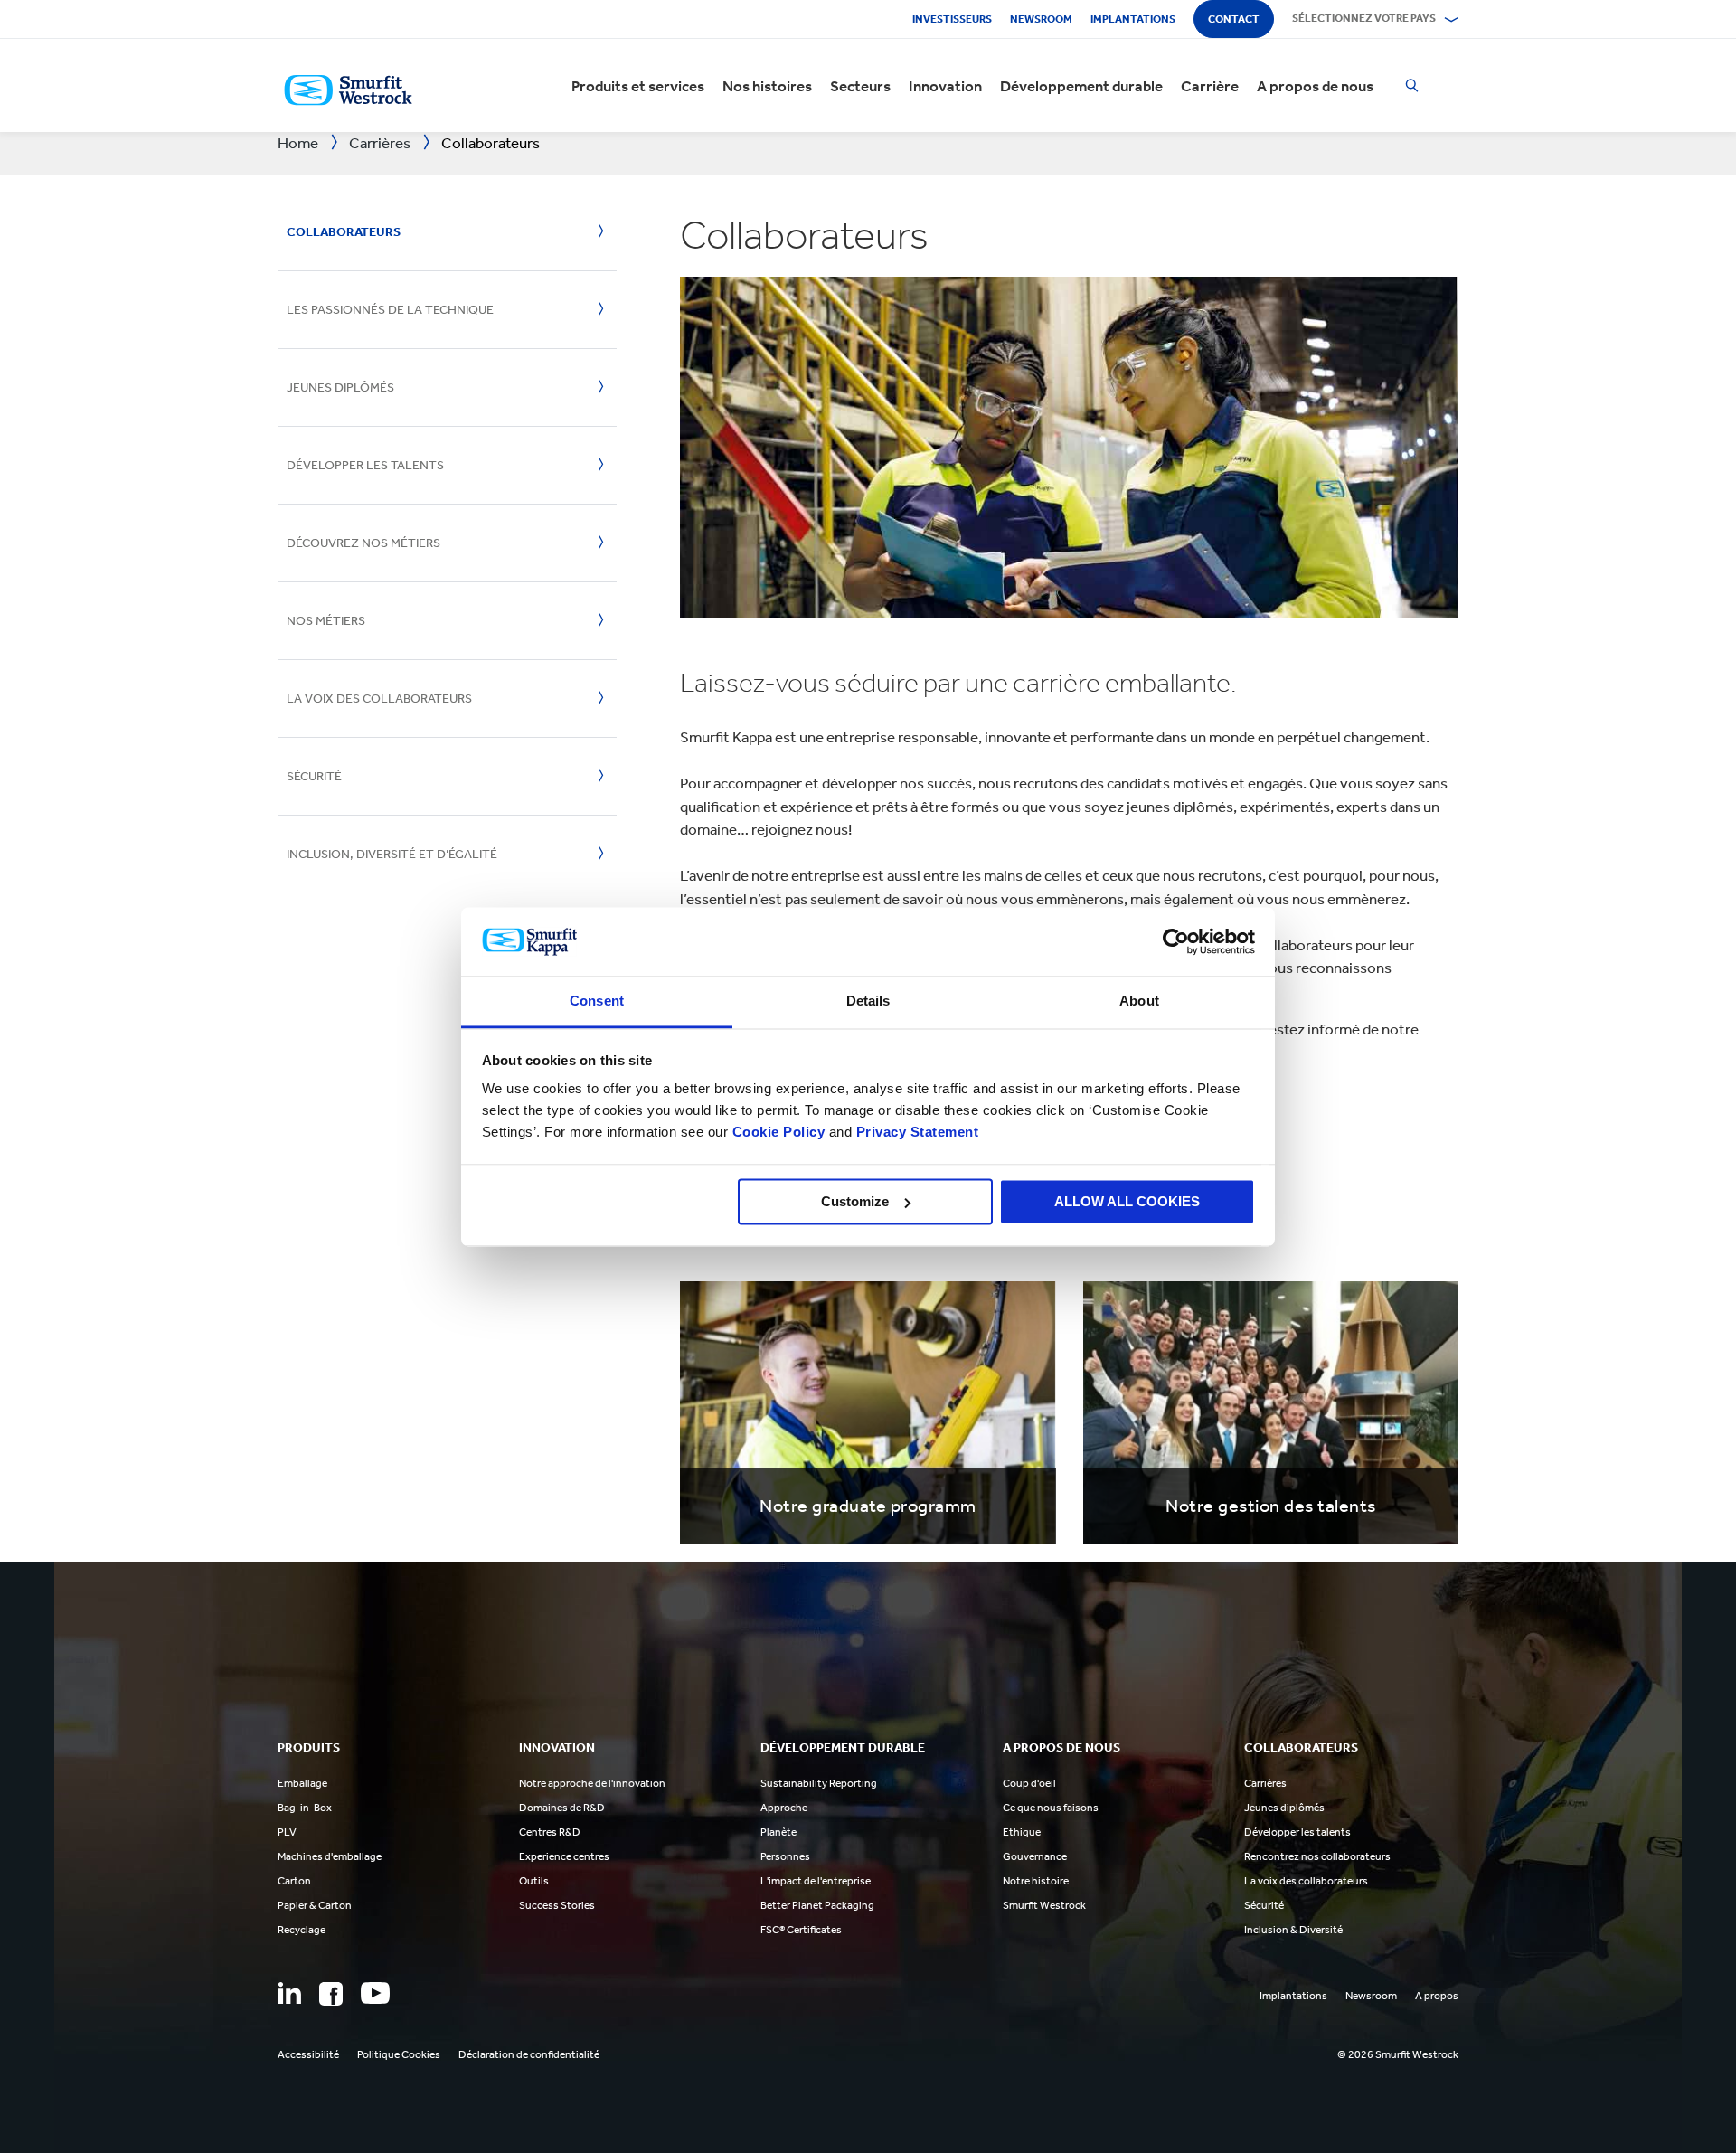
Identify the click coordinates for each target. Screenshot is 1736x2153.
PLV (287, 1832)
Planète (778, 1832)
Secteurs (860, 86)
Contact (1234, 19)
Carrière (1210, 86)
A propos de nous (1315, 86)
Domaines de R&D (562, 1808)
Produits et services (638, 86)
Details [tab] (868, 1001)
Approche (784, 1808)
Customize (855, 1201)
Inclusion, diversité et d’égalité (392, 854)
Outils (534, 1881)
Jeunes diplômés (340, 387)
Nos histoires (767, 86)
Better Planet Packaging (817, 1905)
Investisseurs (952, 19)
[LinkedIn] (289, 1993)
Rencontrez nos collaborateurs (1317, 1856)
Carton (294, 1881)
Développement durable (1081, 86)
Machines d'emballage (330, 1856)
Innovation (945, 86)
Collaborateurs (344, 232)
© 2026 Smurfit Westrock (1398, 2054)
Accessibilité (308, 2054)
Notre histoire (1036, 1881)
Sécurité (314, 776)
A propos (1437, 1996)
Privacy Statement (915, 1133)
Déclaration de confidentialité (529, 2054)
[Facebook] (331, 1994)
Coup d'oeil (1029, 1783)
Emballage (302, 1783)
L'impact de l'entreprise (816, 1881)
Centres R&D (550, 1832)
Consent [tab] (597, 1001)
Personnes (785, 1856)
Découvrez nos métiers (363, 543)
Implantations (1133, 19)
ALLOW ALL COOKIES (1127, 1201)
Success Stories (557, 1905)
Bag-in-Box (305, 1808)
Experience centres (564, 1856)
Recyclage (302, 1930)
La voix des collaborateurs (379, 699)
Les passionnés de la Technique (390, 310)
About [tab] (1139, 1001)
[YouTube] (375, 1993)
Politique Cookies (399, 2054)
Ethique (1022, 1832)
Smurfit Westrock (1044, 1905)
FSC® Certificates (801, 1930)
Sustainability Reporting (819, 1783)
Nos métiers (326, 621)
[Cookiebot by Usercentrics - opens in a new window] (1176, 941)
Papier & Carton (315, 1905)
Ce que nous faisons (1051, 1808)
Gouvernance (1035, 1856)
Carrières (1265, 1783)
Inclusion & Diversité (1293, 1930)
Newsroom (1041, 19)
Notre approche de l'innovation (592, 1783)
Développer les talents (365, 465)
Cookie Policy (779, 1133)
